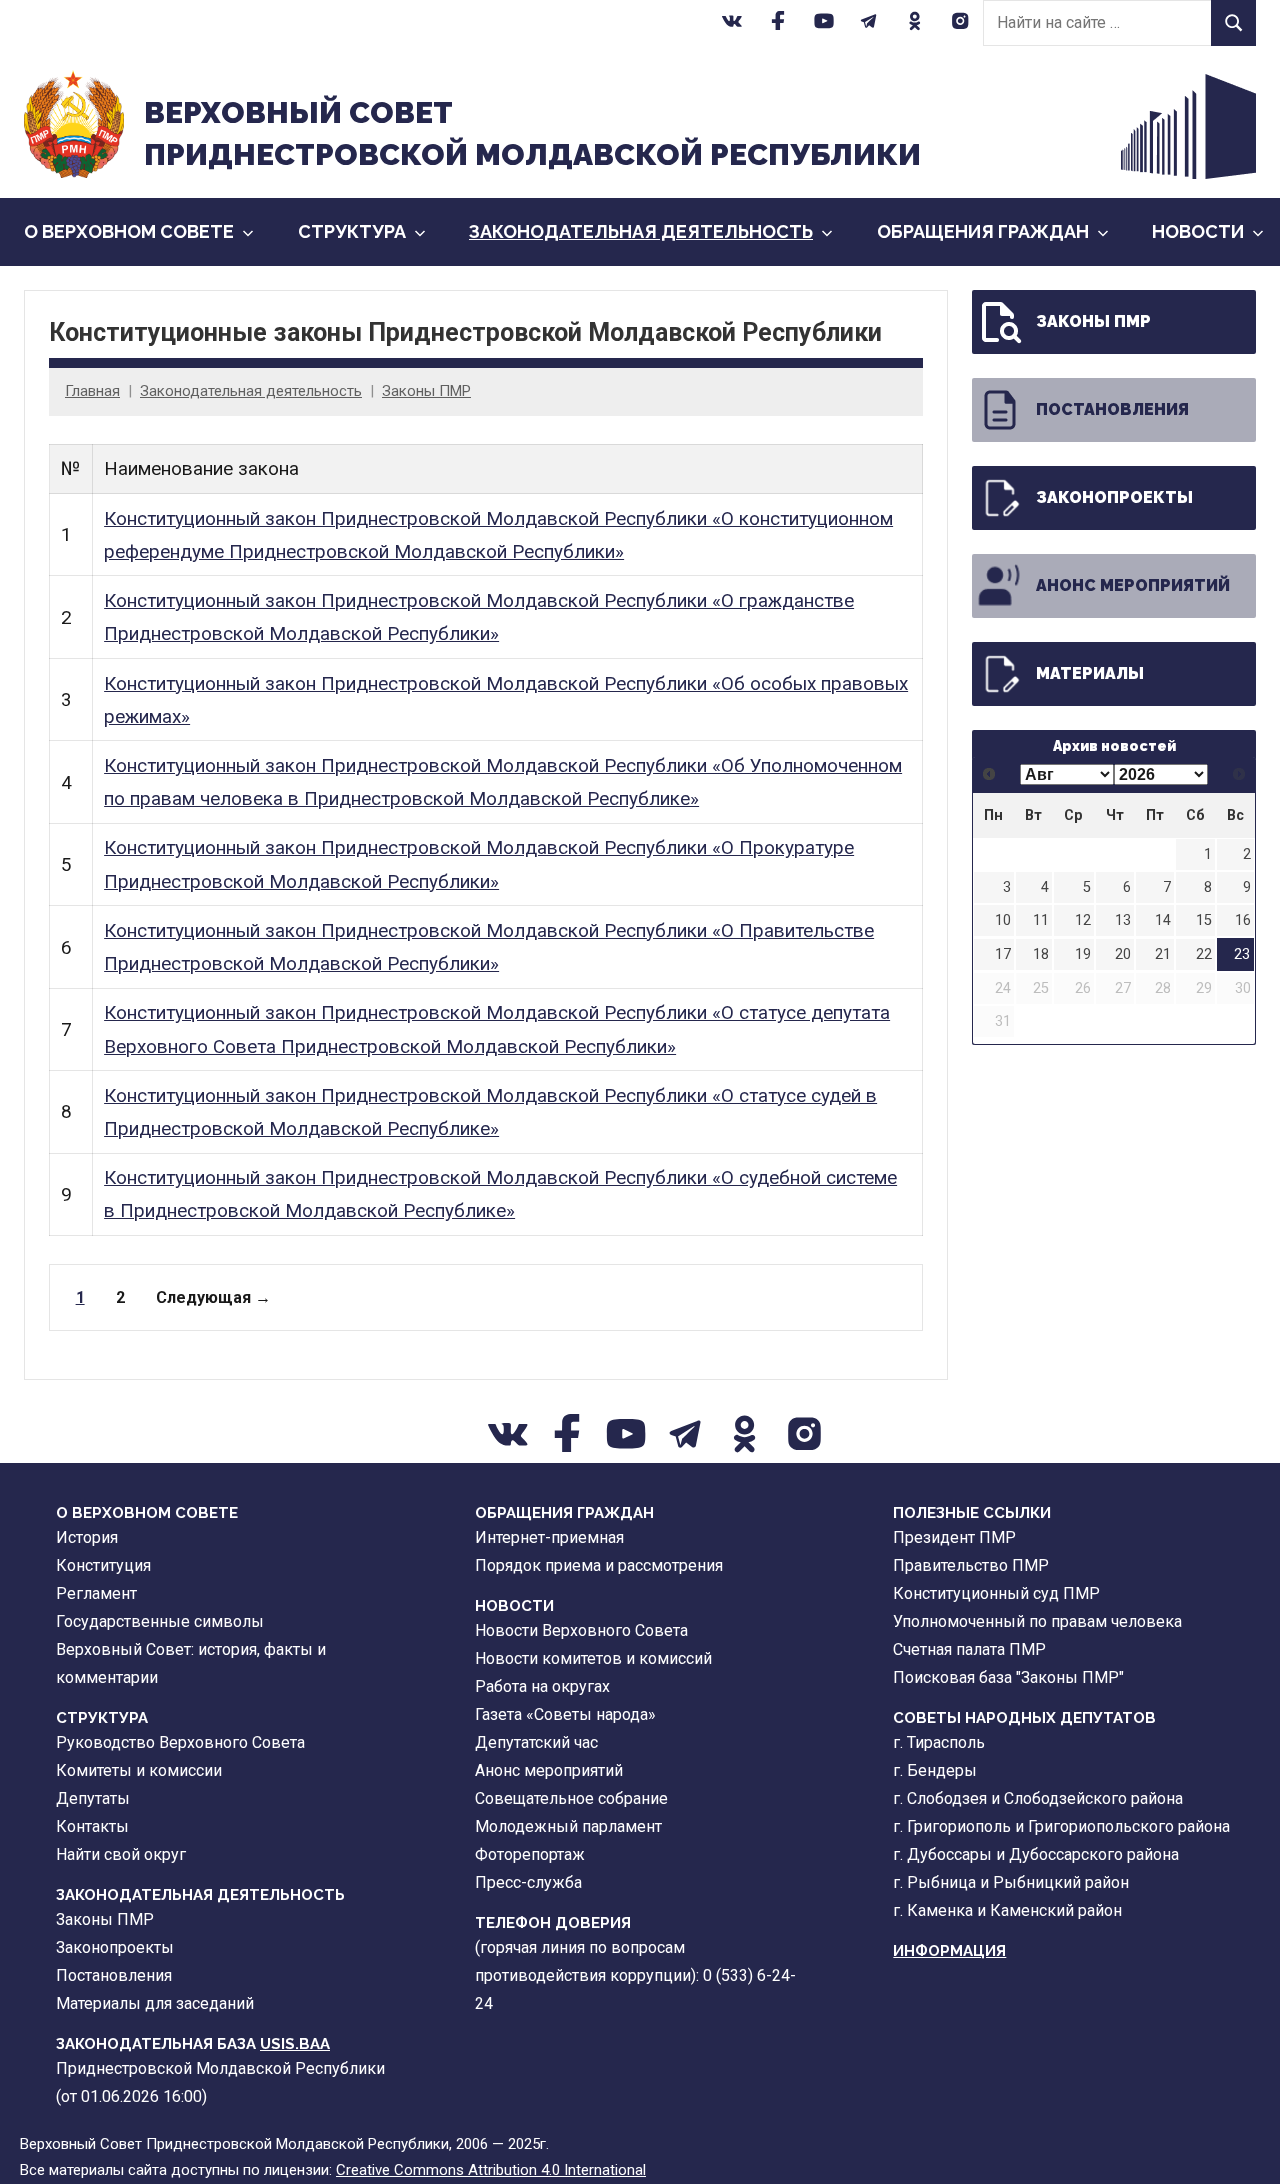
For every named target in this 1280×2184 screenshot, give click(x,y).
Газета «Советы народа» (565, 1714)
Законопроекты (1114, 497)
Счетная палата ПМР (969, 1649)
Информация (949, 1951)
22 (1204, 954)
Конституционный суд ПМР (996, 1593)
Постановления (1112, 409)
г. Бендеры (935, 1770)
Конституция (103, 1565)
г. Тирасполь (939, 1742)
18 (1041, 954)
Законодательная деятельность (641, 231)
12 (1083, 920)
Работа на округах (542, 1686)
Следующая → (213, 1297)
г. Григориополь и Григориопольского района (1061, 1826)
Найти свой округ (121, 1854)
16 (1243, 920)
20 (1123, 954)
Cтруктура (352, 231)
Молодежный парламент (568, 1826)
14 (1163, 920)
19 (1083, 954)
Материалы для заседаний (155, 2003)
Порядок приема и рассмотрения (599, 1565)
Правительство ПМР (971, 1565)
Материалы (1090, 673)
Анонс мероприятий (1133, 585)
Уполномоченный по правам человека (1037, 1621)
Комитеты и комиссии (139, 1770)
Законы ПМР (426, 391)
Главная (92, 391)
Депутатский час (536, 1742)
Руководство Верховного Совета (180, 1742)
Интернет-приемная (549, 1537)
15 (1204, 920)
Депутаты (93, 1798)
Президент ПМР (954, 1537)
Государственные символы (160, 1621)
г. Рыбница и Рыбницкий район (1011, 1882)
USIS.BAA (295, 2044)
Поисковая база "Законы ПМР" (1008, 1677)
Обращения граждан (983, 231)
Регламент (96, 1593)
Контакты (92, 1826)
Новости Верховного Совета (581, 1630)
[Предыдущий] (989, 774)
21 (1163, 954)
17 (1003, 954)
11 (1041, 920)
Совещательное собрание (571, 1798)
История (87, 1537)
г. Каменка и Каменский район (1007, 1910)
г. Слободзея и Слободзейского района (1038, 1798)
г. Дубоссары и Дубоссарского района (1036, 1854)
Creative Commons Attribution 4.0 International (491, 2170)
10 (1003, 920)
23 (1242, 954)
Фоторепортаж (530, 1854)
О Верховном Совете (129, 231)
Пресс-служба (528, 1882)
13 (1123, 920)
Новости (1198, 231)
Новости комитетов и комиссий (593, 1658)
